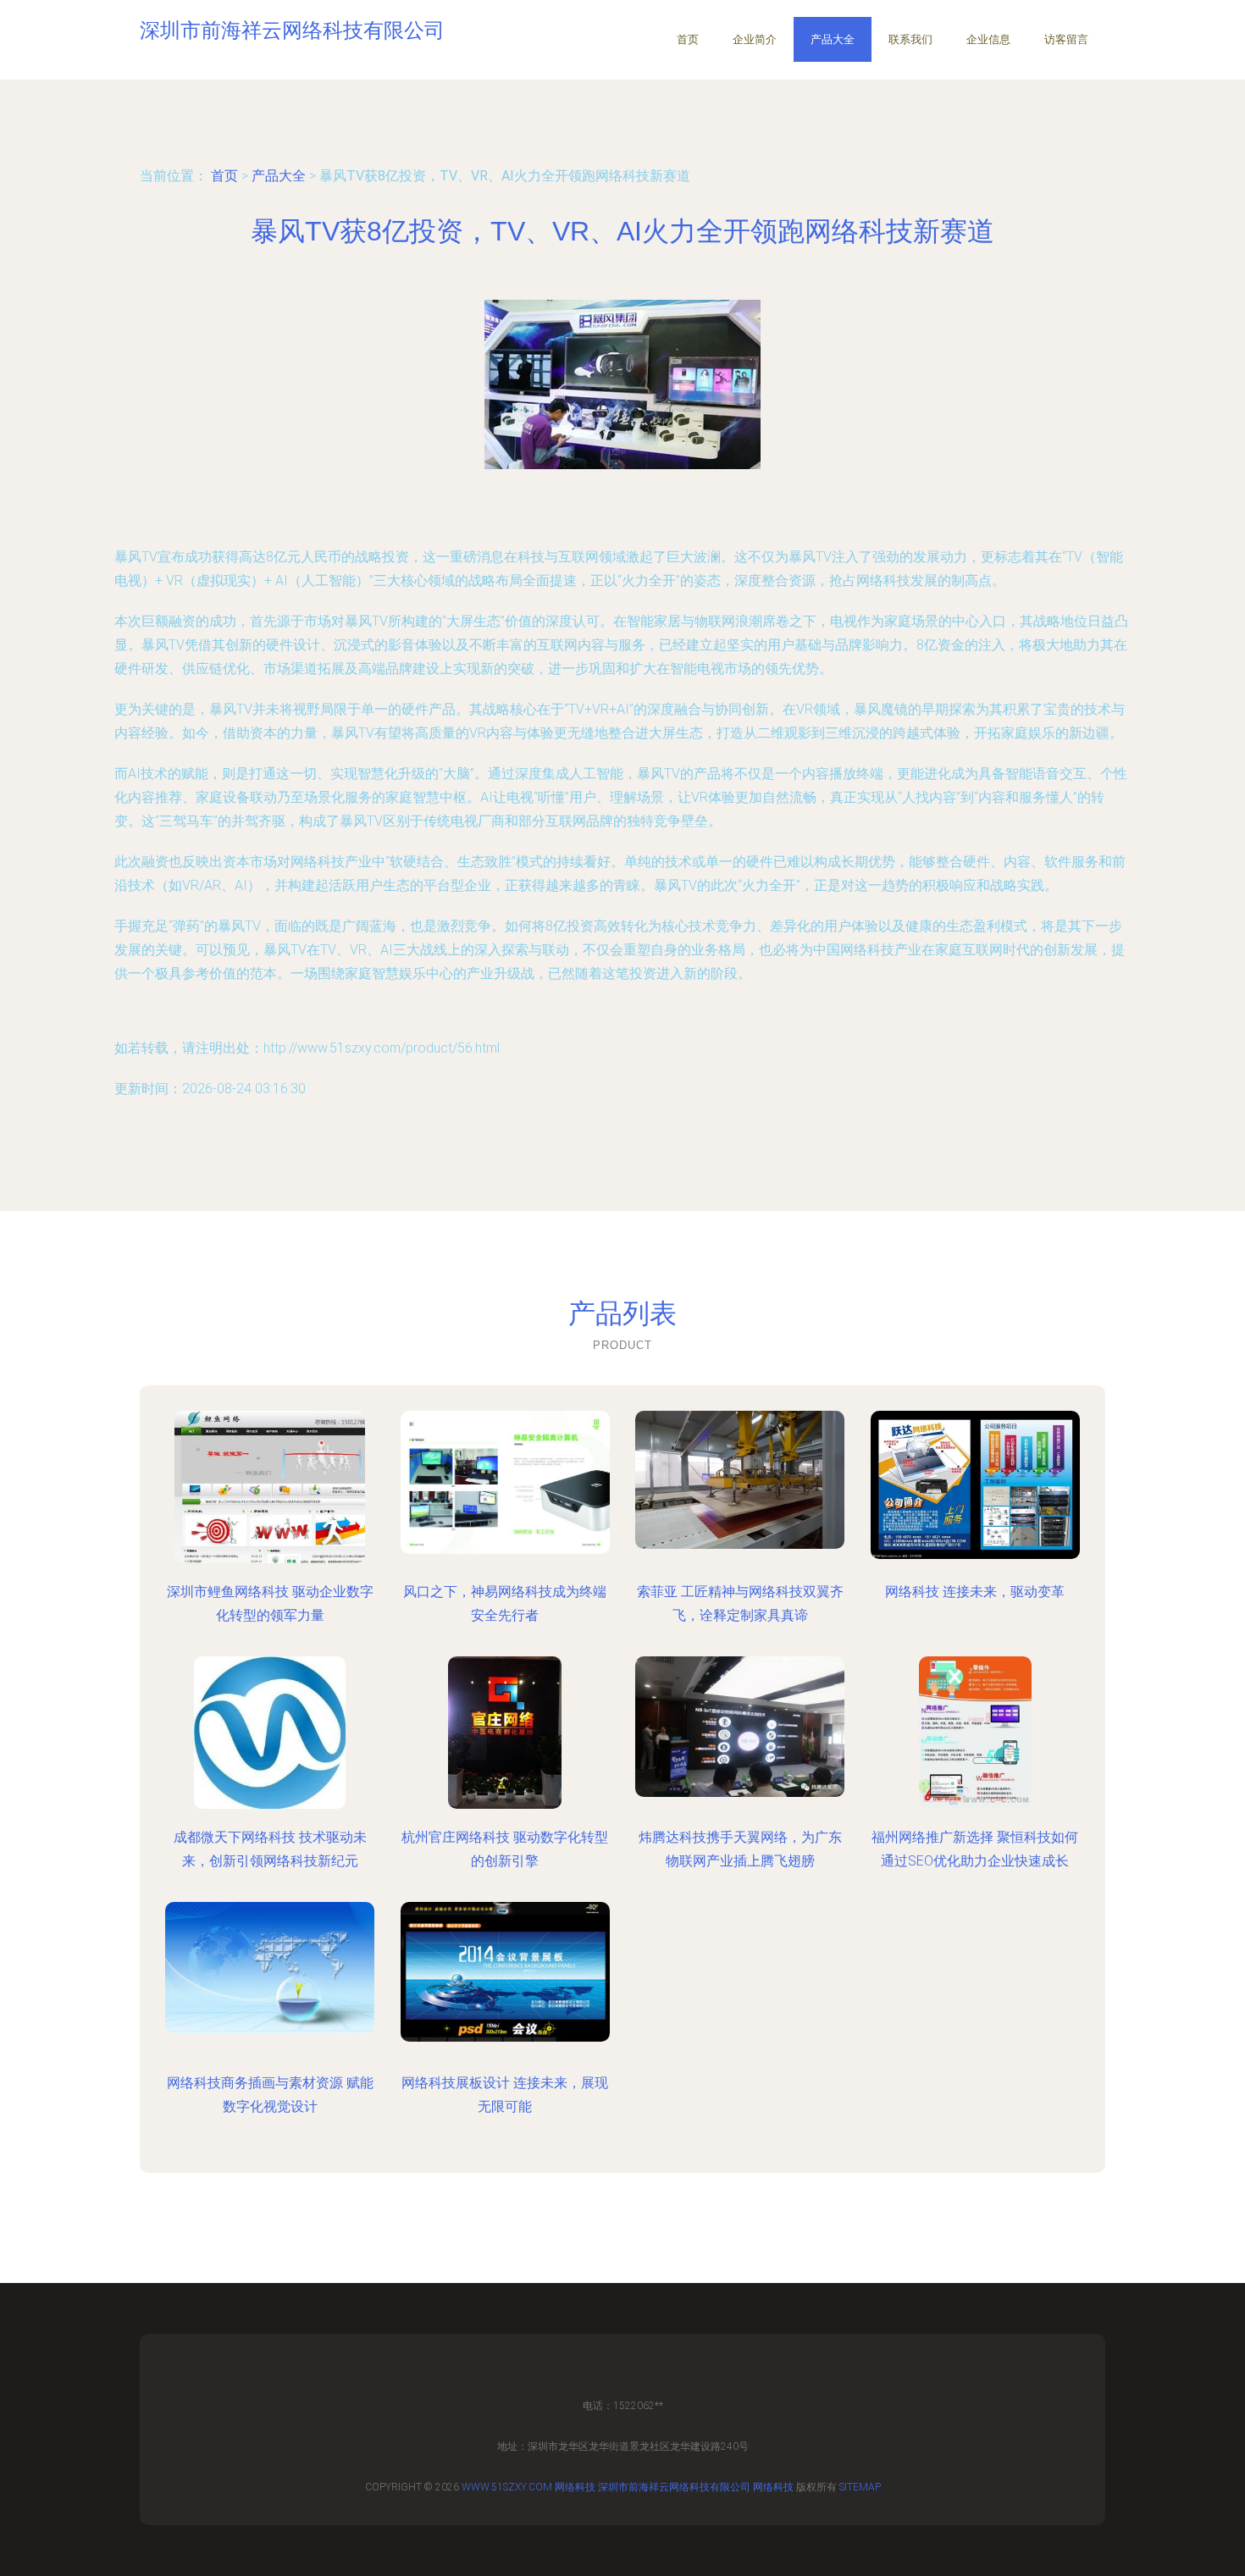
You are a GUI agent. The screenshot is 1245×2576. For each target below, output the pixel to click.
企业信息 (988, 39)
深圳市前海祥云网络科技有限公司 (674, 2487)
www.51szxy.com (507, 2487)
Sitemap (860, 2487)
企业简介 (755, 39)
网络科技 (575, 2487)
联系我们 (910, 39)
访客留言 (1066, 39)
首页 (688, 39)
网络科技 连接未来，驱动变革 (975, 1592)
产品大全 (833, 39)
